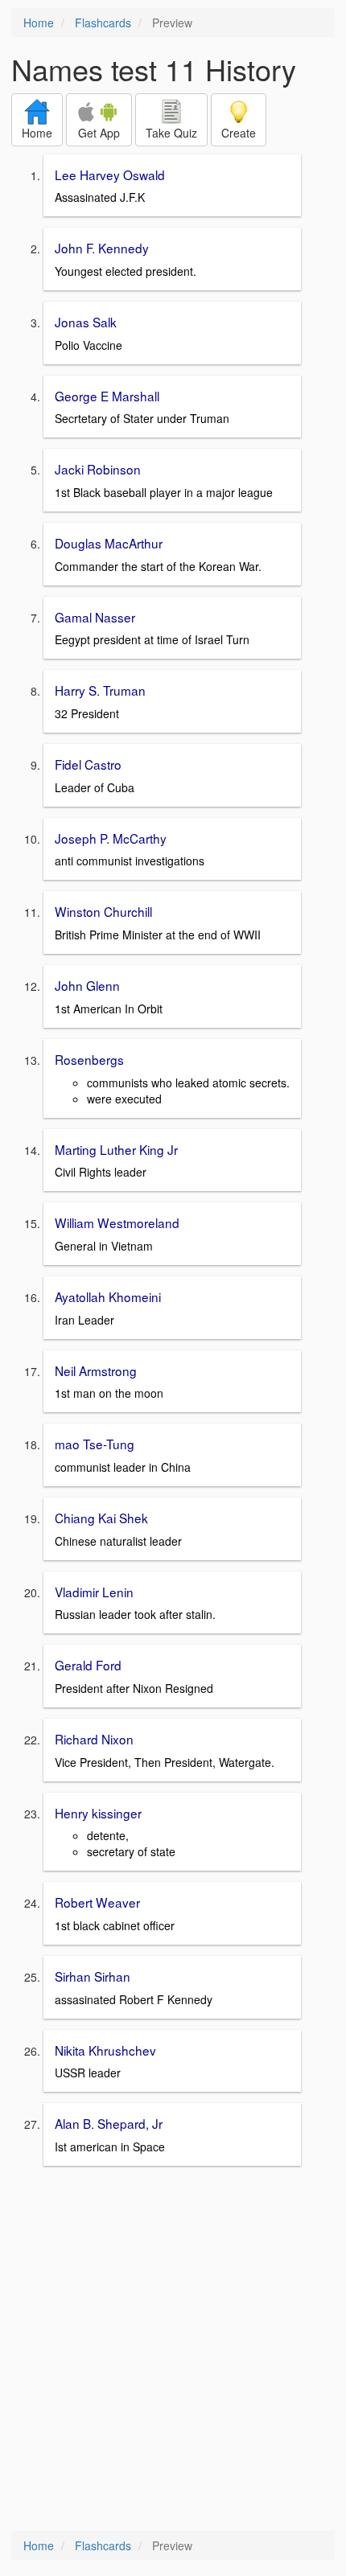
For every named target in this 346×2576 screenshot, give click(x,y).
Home (39, 23)
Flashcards (103, 23)
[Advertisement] (173, 2350)
